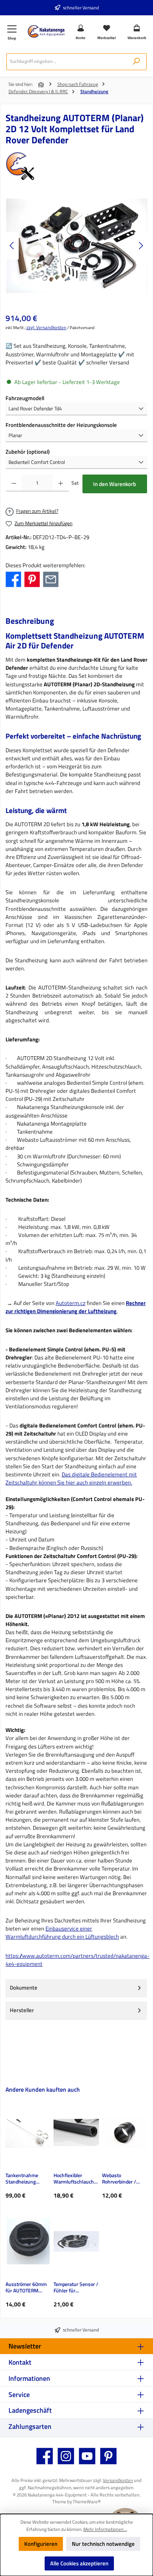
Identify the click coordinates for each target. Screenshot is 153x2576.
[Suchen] (136, 62)
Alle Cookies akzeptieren (79, 2563)
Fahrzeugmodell (25, 398)
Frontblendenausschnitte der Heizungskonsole (61, 425)
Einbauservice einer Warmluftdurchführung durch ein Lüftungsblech (62, 1932)
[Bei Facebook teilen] (13, 579)
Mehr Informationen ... (105, 2529)
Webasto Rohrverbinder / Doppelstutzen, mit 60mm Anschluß (123, 2179)
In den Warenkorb (115, 484)
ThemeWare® (87, 2501)
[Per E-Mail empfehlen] (51, 579)
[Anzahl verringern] (14, 483)
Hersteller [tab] (22, 2010)
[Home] (42, 85)
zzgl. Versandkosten (46, 327)
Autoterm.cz (71, 1303)
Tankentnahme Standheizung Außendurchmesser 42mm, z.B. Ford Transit (27, 2179)
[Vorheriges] (12, 246)
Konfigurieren (41, 2544)
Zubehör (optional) (28, 452)
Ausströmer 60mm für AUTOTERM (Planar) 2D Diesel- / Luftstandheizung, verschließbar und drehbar (28, 2288)
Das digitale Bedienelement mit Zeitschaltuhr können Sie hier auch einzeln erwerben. (71, 1478)
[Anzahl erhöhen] (61, 483)
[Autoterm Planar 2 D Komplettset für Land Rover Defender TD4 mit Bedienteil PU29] (76, 246)
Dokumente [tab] (24, 1987)
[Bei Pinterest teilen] (32, 579)
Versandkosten (118, 2480)
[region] (76, 246)
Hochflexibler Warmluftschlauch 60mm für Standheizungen (74, 2179)
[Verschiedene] (76, 166)
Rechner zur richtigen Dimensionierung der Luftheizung (76, 1307)
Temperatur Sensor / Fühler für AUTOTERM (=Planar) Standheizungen (76, 2288)
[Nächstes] (141, 246)
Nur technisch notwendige (103, 2544)
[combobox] (67, 62)
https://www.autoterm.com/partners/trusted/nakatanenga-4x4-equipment (78, 1960)
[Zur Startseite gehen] (46, 31)
